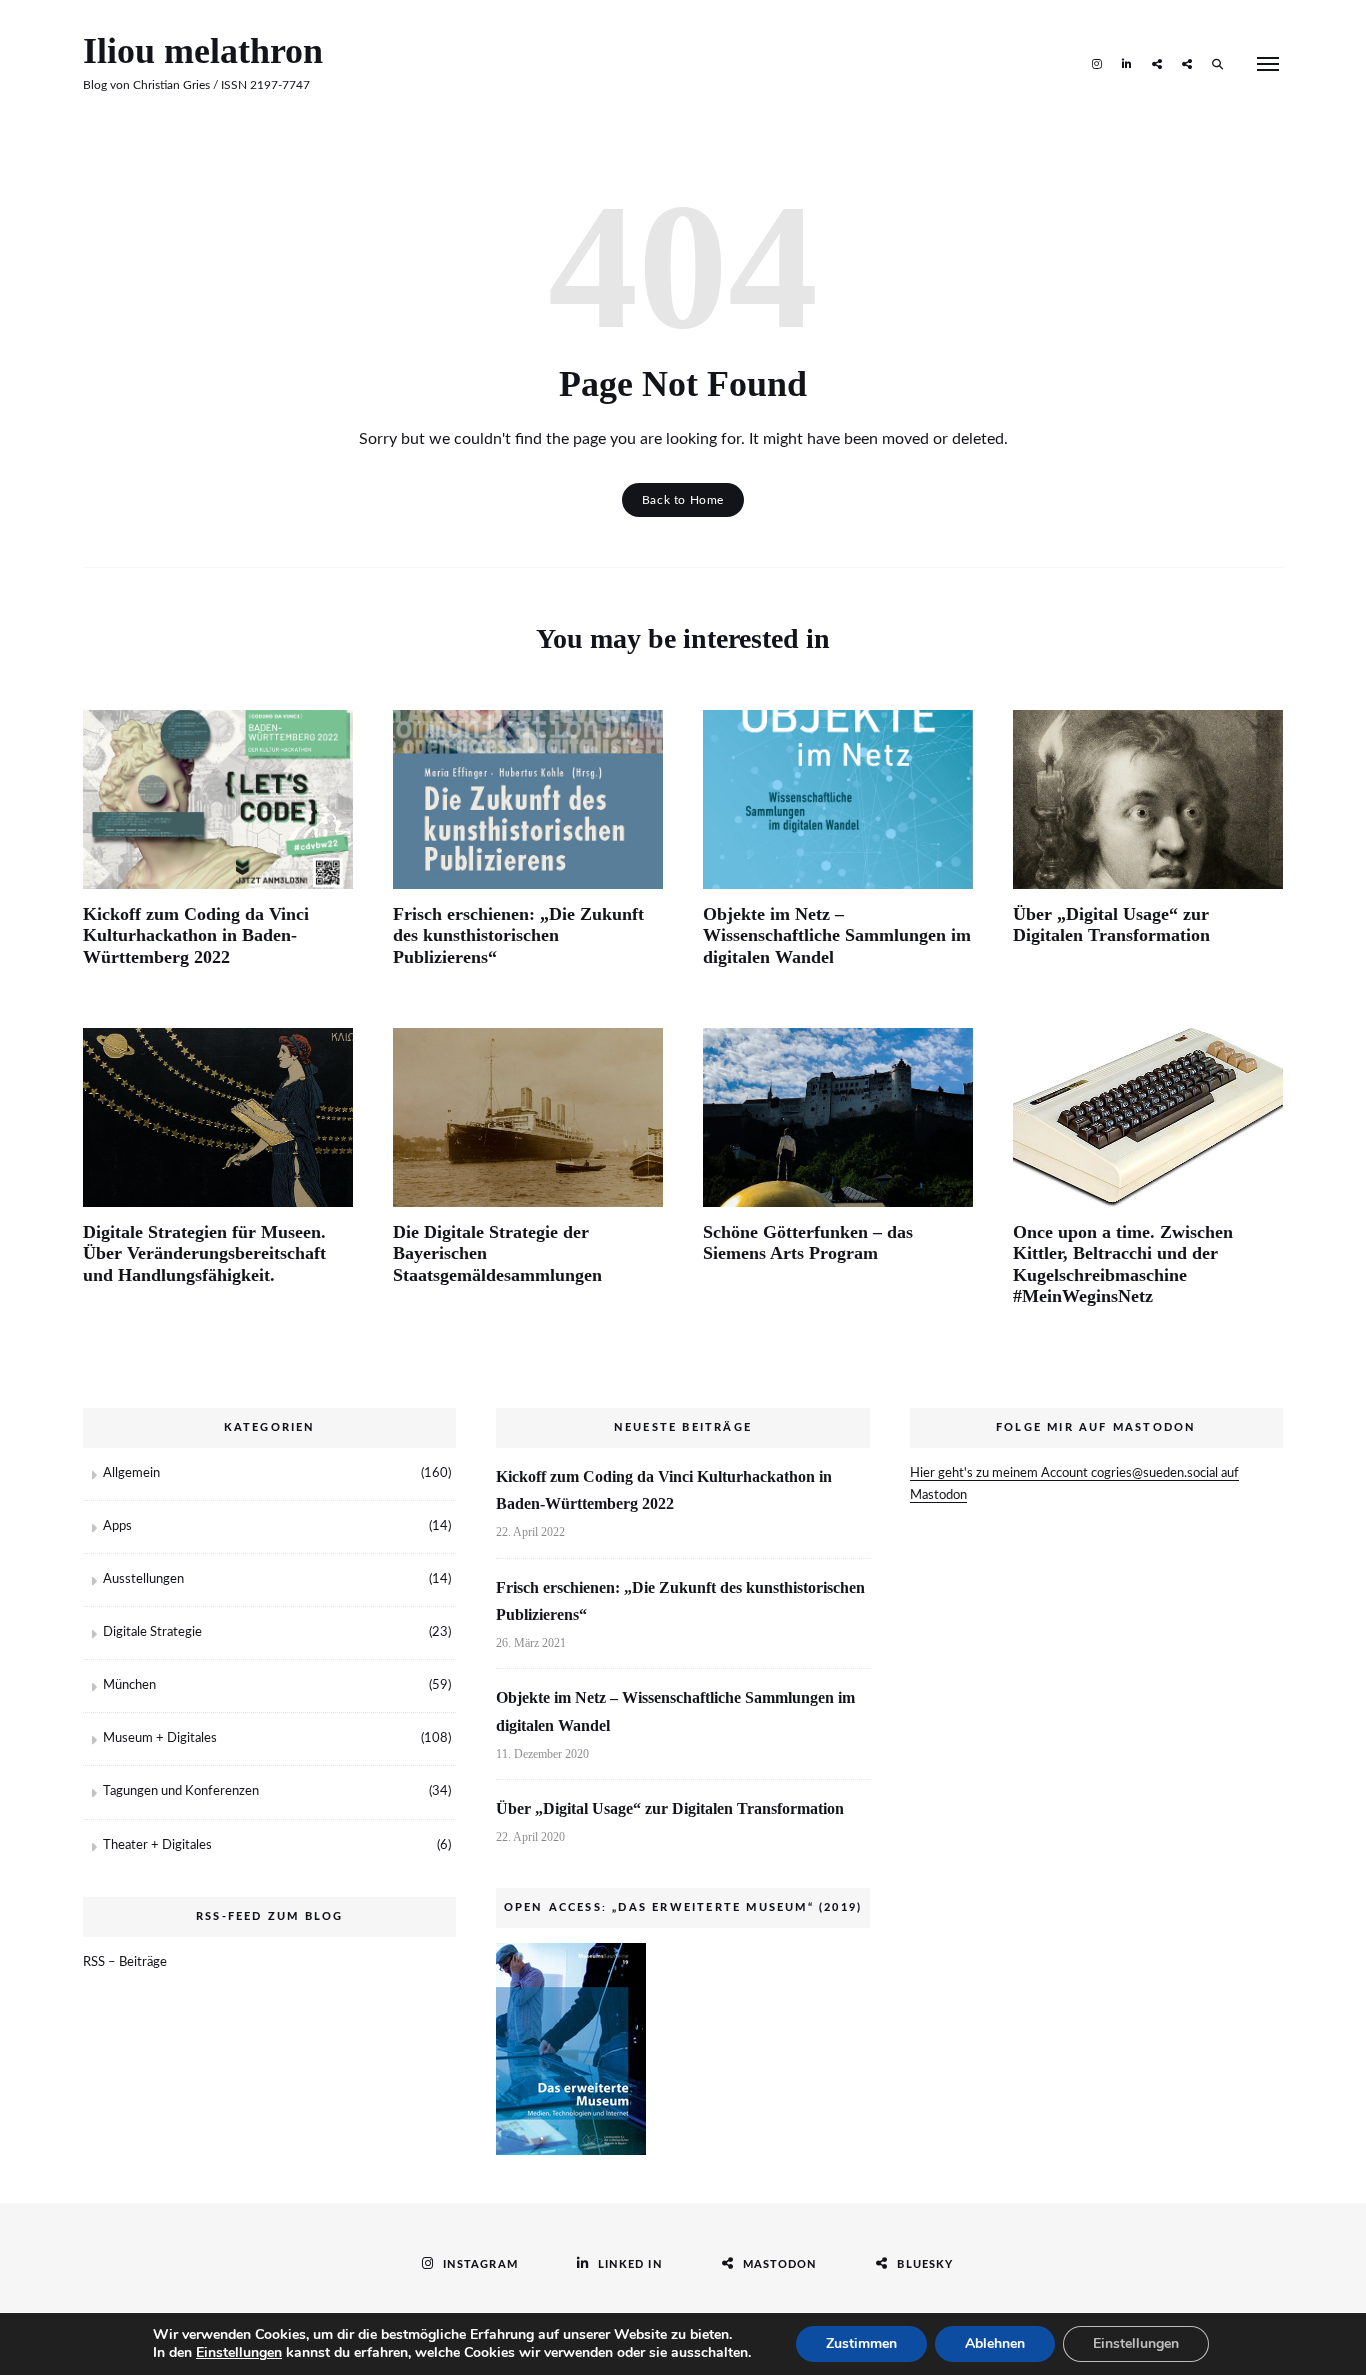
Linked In (1127, 63)
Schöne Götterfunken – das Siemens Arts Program (808, 1243)
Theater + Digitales (157, 1845)
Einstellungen (239, 2353)
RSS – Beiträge (125, 1962)
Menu (1268, 64)
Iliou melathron (203, 51)
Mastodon (1157, 63)
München (129, 1685)
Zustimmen (861, 2343)
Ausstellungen (143, 1579)
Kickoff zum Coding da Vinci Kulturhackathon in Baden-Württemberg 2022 (196, 935)
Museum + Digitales (160, 1738)
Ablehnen (995, 2343)
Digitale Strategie (152, 1632)
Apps (117, 1526)
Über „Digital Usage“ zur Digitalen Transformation (1111, 925)
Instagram (1097, 63)
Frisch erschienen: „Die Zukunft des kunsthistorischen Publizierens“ (518, 935)
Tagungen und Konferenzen (181, 1791)
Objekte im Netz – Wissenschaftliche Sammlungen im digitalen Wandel (837, 935)
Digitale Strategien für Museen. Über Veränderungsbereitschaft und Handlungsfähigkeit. (204, 1253)
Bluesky (1187, 63)
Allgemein (131, 1473)
